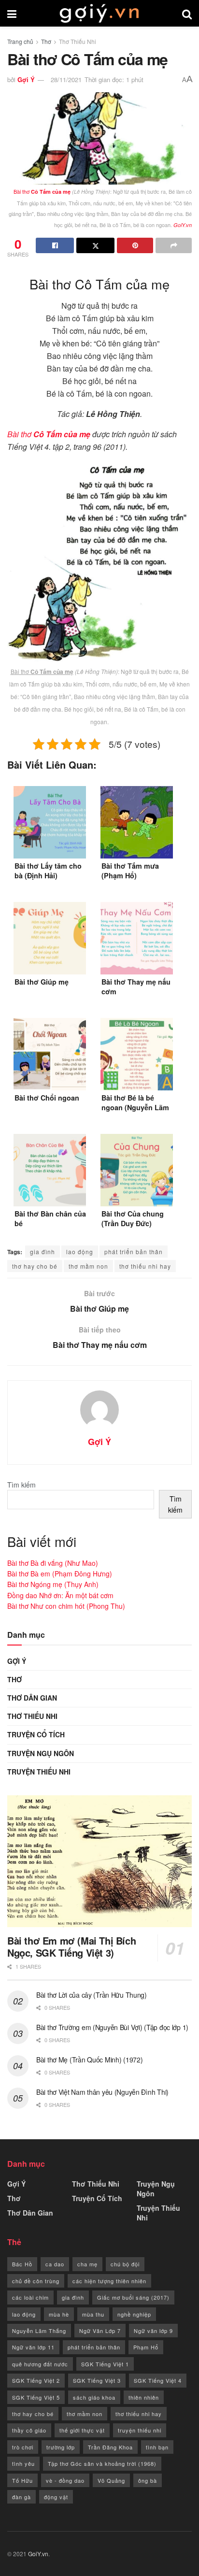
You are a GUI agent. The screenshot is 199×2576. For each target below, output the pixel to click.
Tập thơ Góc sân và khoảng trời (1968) (102, 2463)
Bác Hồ (22, 2264)
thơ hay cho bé (35, 1266)
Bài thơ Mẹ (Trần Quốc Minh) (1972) (89, 2060)
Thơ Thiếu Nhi (78, 41)
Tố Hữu (22, 2480)
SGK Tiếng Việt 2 (36, 2380)
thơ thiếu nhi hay (145, 1266)
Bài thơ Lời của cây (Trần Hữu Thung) (92, 1995)
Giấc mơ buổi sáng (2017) (133, 2297)
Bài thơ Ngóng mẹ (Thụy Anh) (53, 1584)
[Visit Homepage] (99, 14)
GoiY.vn (38, 2554)
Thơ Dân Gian (32, 1698)
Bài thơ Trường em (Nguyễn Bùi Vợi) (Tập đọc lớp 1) (112, 2027)
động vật (56, 2497)
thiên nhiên (144, 2397)
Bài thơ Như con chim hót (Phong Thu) (66, 1606)
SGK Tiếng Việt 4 (158, 2380)
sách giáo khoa (94, 2397)
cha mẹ (87, 2264)
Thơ (46, 41)
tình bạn (157, 2447)
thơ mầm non (88, 1266)
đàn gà (21, 2497)
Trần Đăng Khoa (110, 2447)
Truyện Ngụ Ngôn (41, 1753)
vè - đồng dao (65, 2480)
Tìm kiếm (21, 1485)
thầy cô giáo (29, 2430)
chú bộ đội (125, 2264)
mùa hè (59, 2314)
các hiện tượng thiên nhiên (109, 2281)
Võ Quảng (111, 2480)
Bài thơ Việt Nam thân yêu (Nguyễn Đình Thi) (102, 2092)
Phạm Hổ (146, 2347)
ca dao (55, 2264)
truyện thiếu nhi (140, 2430)
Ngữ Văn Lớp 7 (100, 2331)
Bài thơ (42, 191)
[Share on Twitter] (95, 245)
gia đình (43, 1252)
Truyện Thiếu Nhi (39, 1772)
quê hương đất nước (40, 2364)
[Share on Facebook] (55, 245)
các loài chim (30, 2297)
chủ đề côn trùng (36, 2281)
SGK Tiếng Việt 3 (97, 2380)
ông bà (148, 2480)
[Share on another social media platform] (174, 245)
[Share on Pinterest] (135, 245)
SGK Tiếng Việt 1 (105, 2364)
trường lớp (61, 2447)
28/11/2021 (66, 79)
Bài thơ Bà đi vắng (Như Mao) (53, 1563)
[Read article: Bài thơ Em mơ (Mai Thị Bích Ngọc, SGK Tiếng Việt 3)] (99, 1861)
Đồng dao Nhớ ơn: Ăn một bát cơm (60, 1595)
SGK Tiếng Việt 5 (36, 2397)
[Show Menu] (12, 13)
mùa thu (93, 2314)
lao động (80, 1252)
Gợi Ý (26, 79)
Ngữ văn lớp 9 (153, 2331)
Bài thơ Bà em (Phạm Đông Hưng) (60, 1574)
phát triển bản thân (134, 1252)
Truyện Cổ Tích (36, 1734)
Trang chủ (20, 41)
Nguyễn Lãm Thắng (39, 2331)
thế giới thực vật (82, 2430)
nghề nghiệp (134, 2314)
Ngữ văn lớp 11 (33, 2347)
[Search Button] (187, 13)
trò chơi (23, 2447)
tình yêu (23, 2463)
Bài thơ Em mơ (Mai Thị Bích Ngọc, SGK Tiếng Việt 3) (71, 1946)
